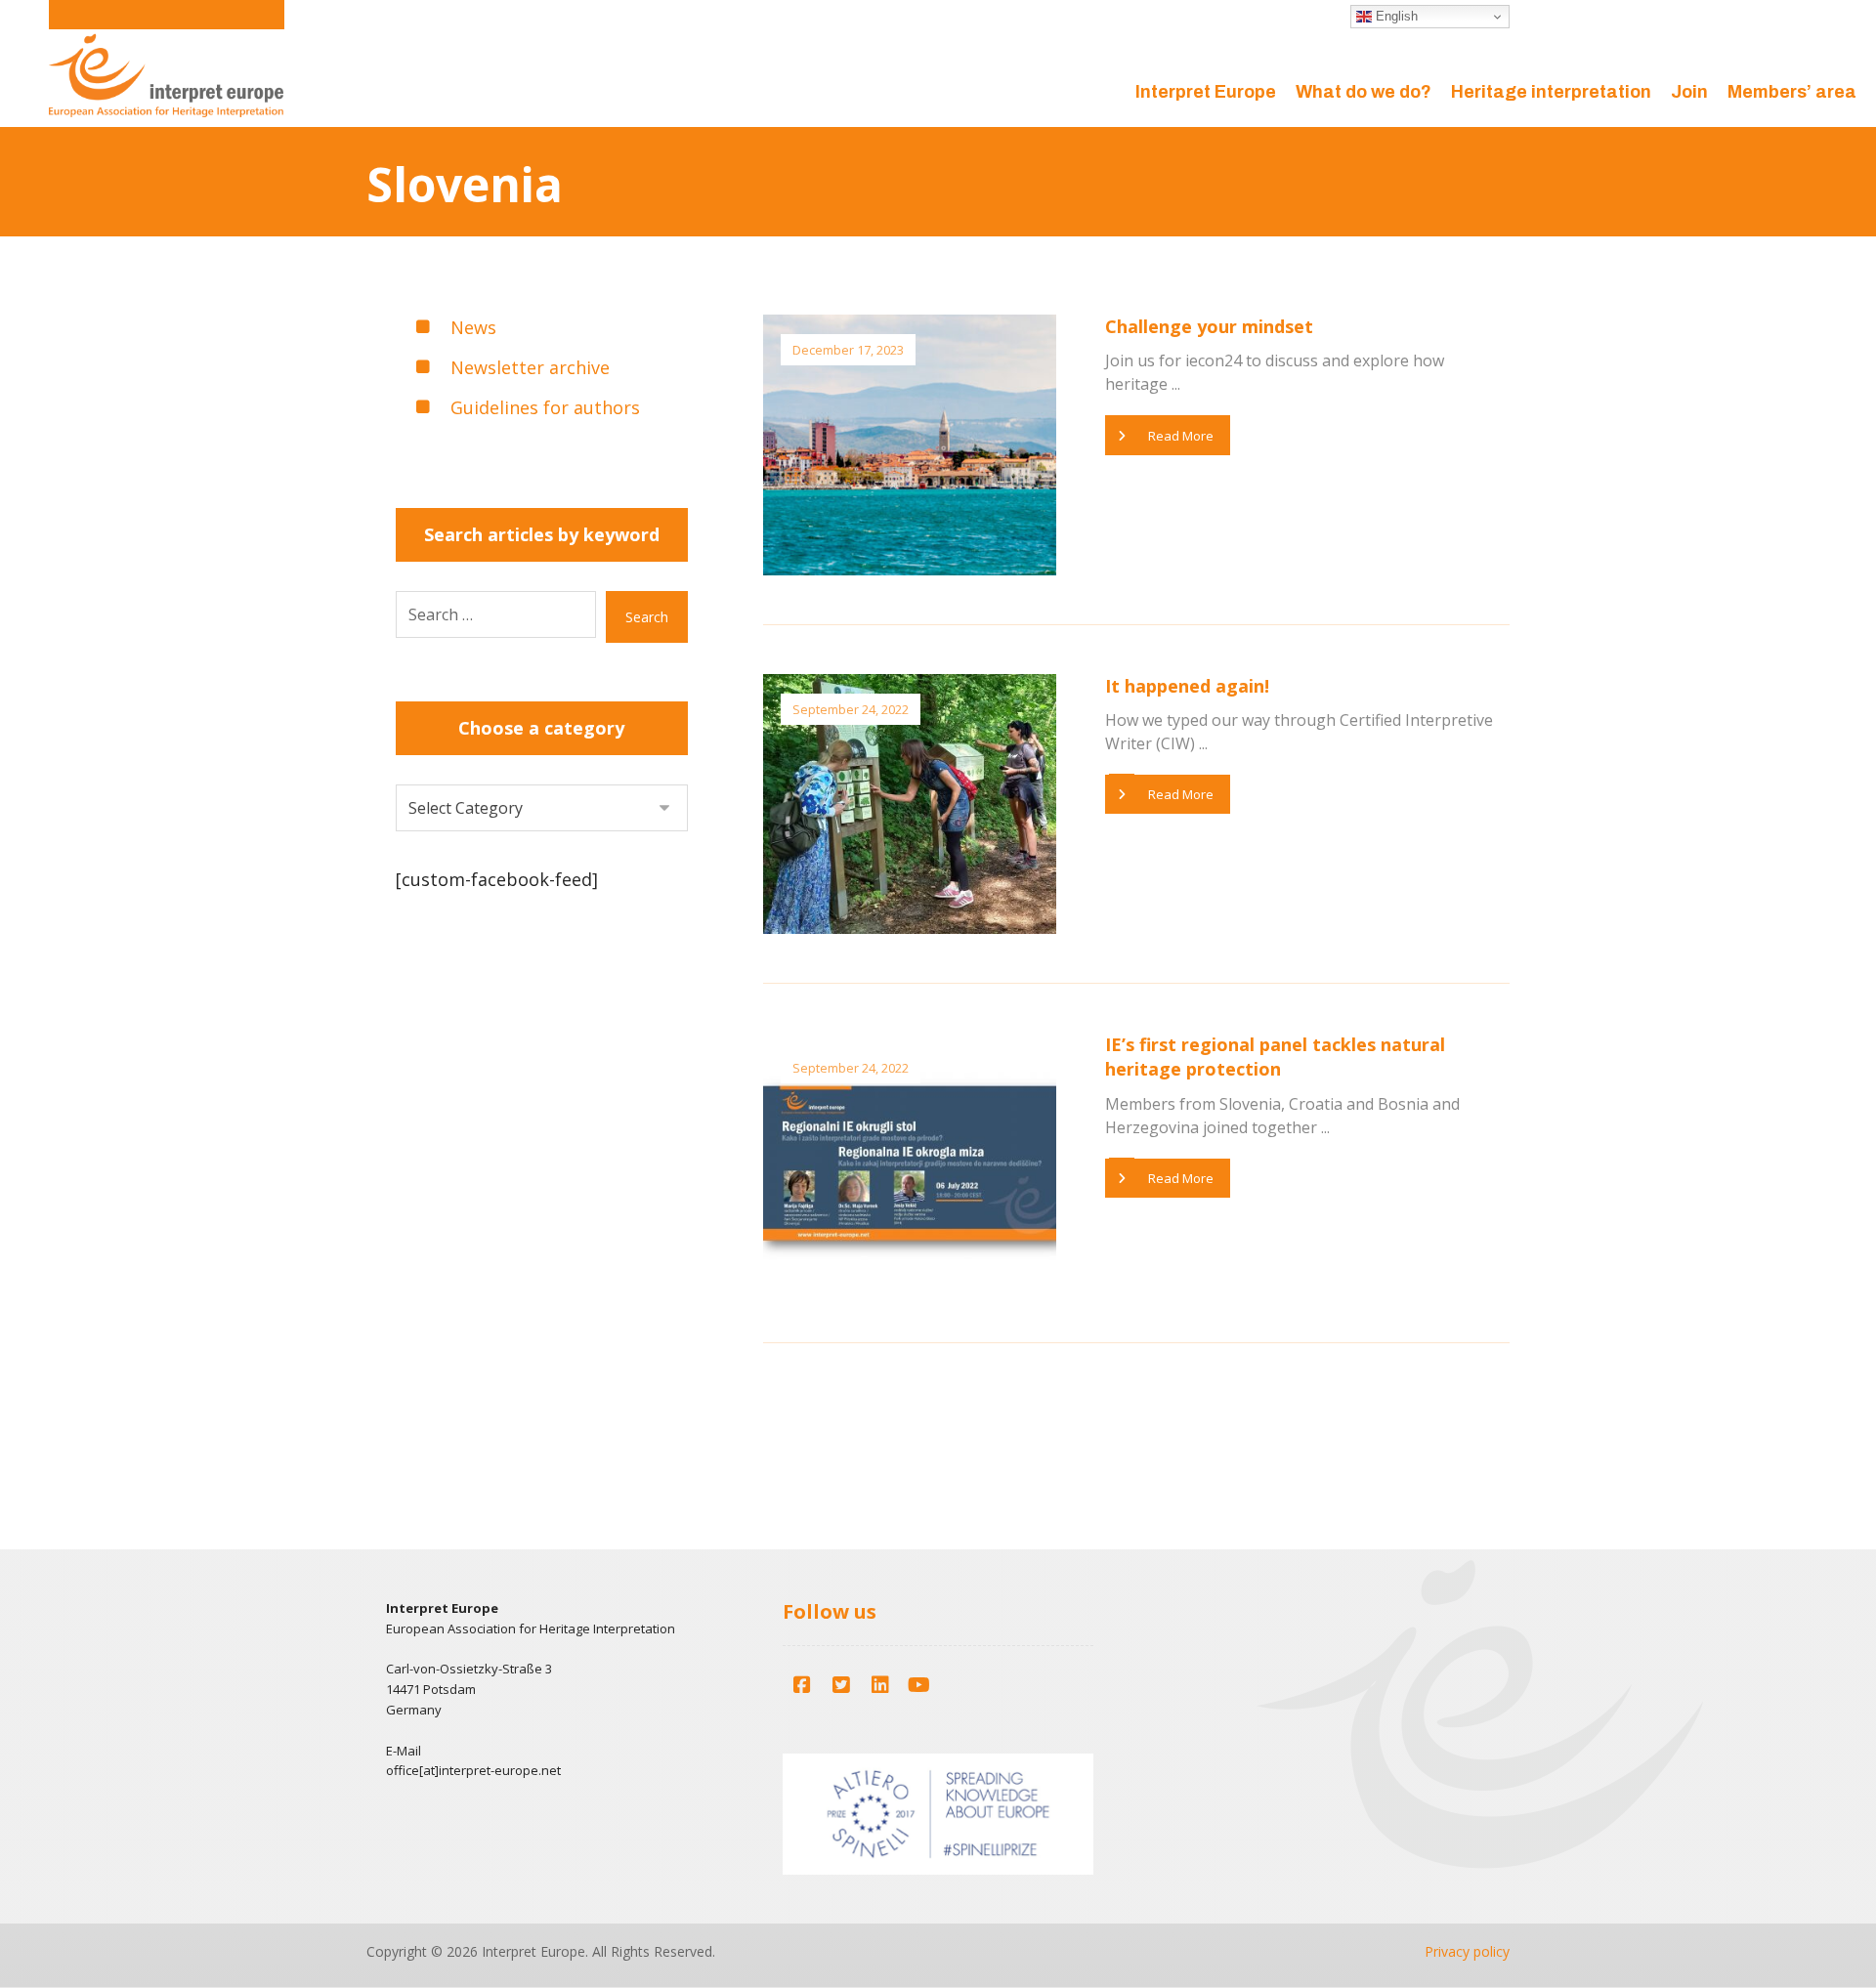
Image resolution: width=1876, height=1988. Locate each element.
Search (647, 617)
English (1395, 16)
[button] (802, 1685)
